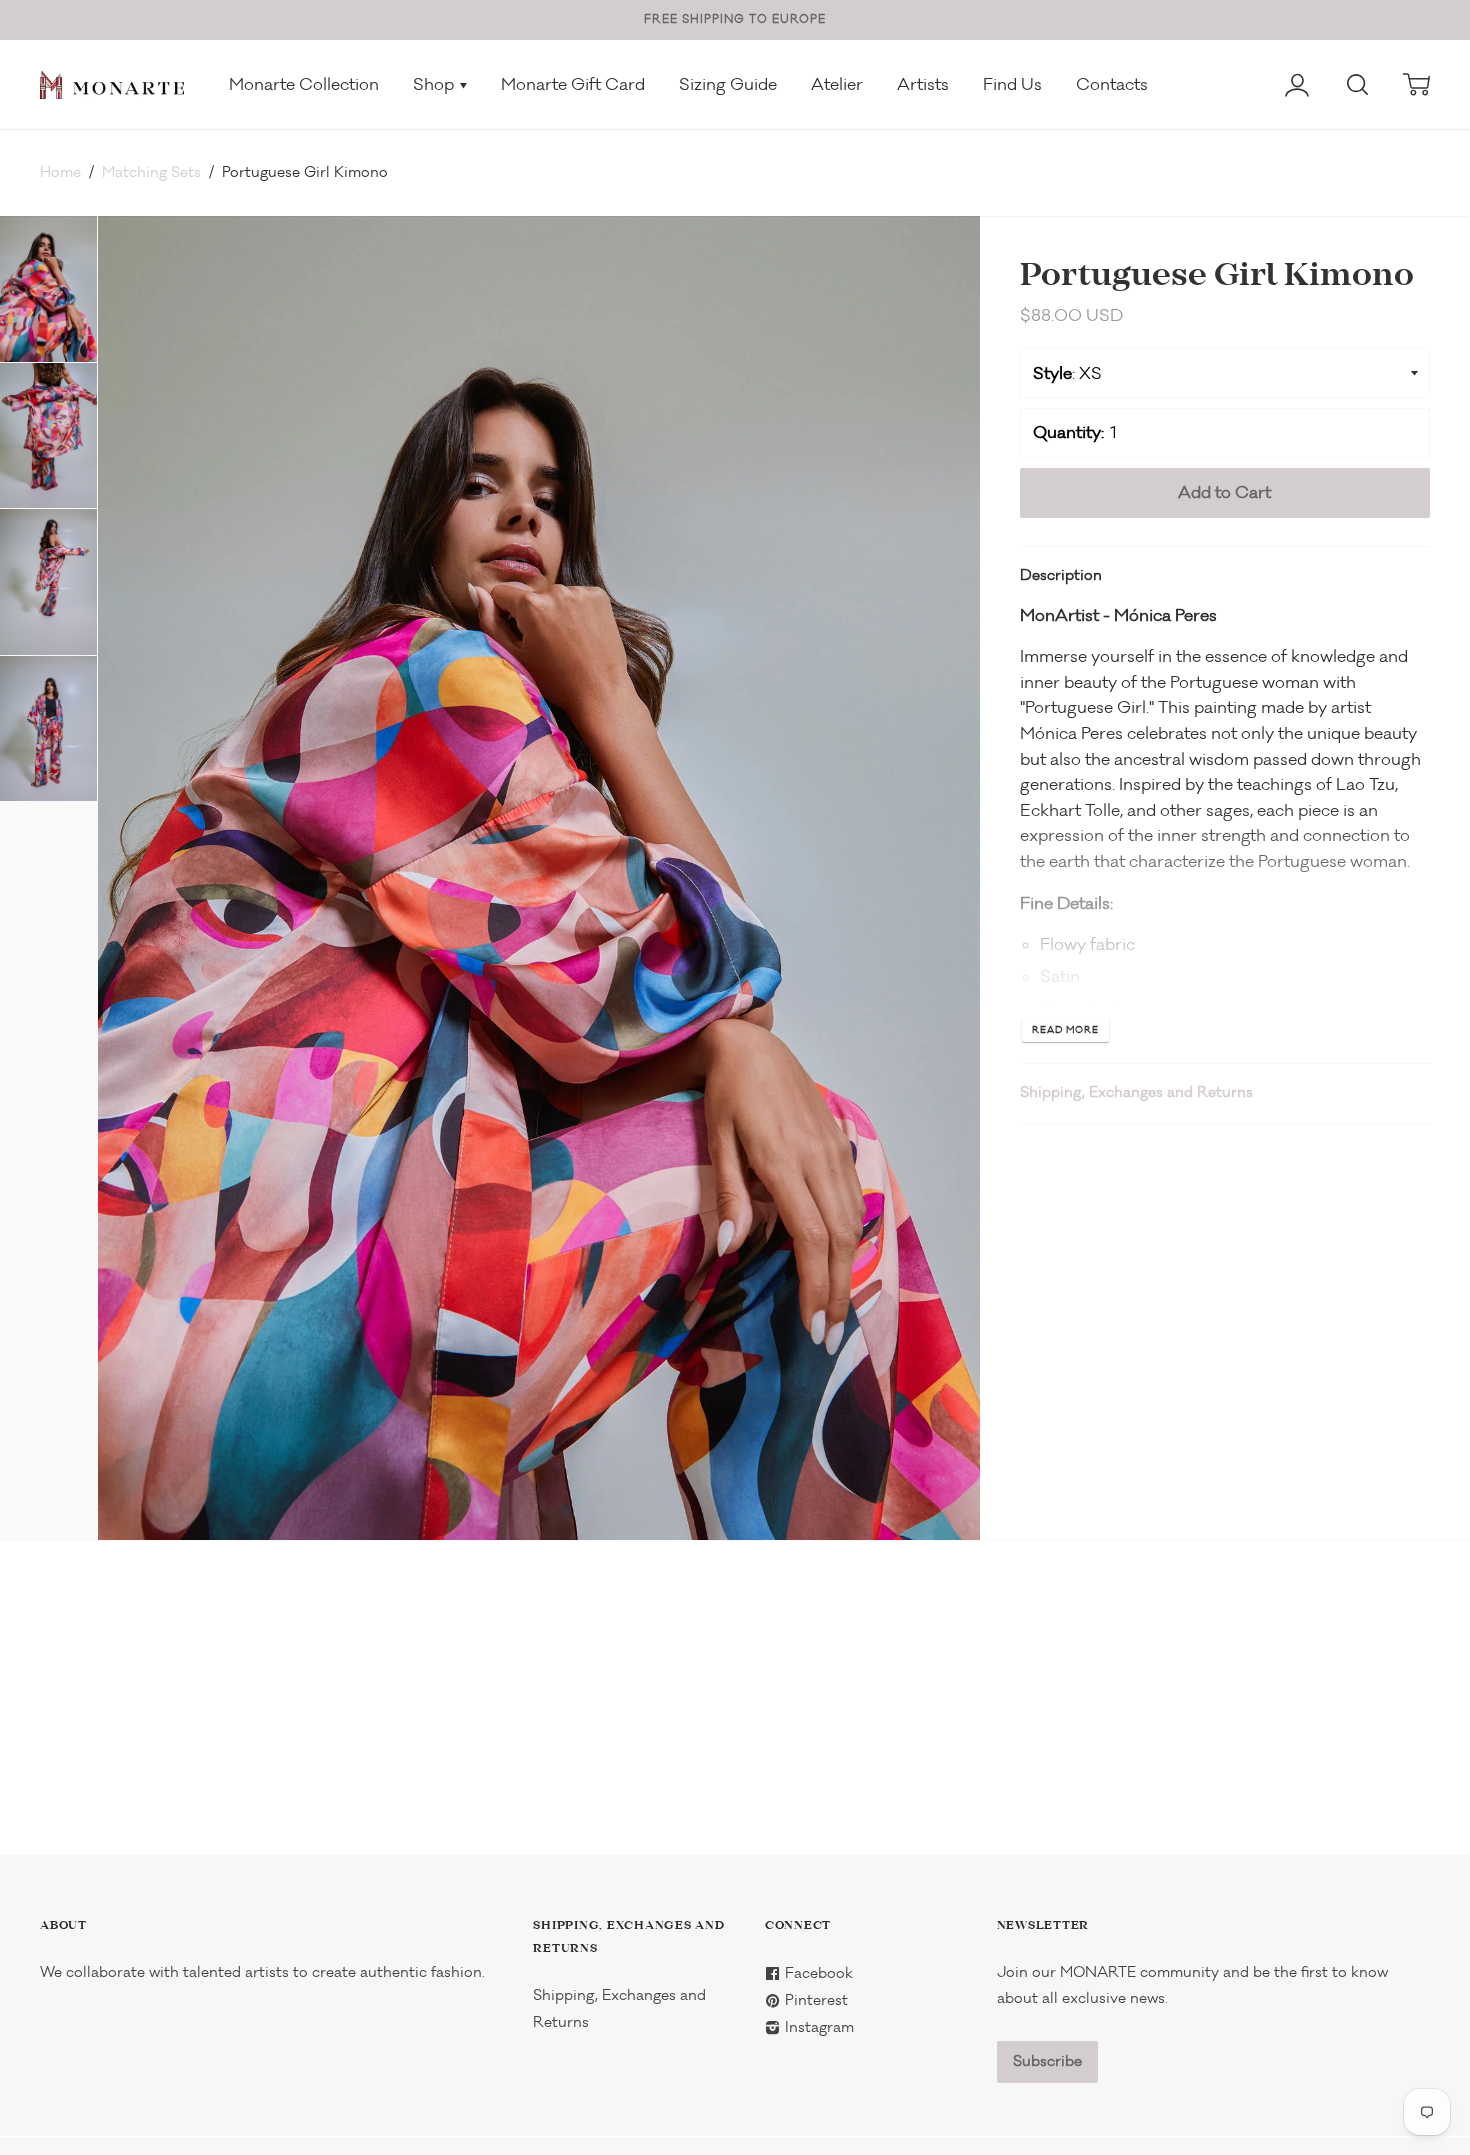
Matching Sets (151, 172)
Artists (923, 84)
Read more (1065, 1030)
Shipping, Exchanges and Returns (1136, 1092)
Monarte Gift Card (573, 84)
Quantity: (1068, 432)
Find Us (1012, 84)
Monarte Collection (304, 84)
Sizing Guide (728, 84)
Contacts (1112, 84)
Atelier (837, 84)
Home (60, 172)
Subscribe (1047, 2061)
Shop (435, 84)
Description (1061, 575)
